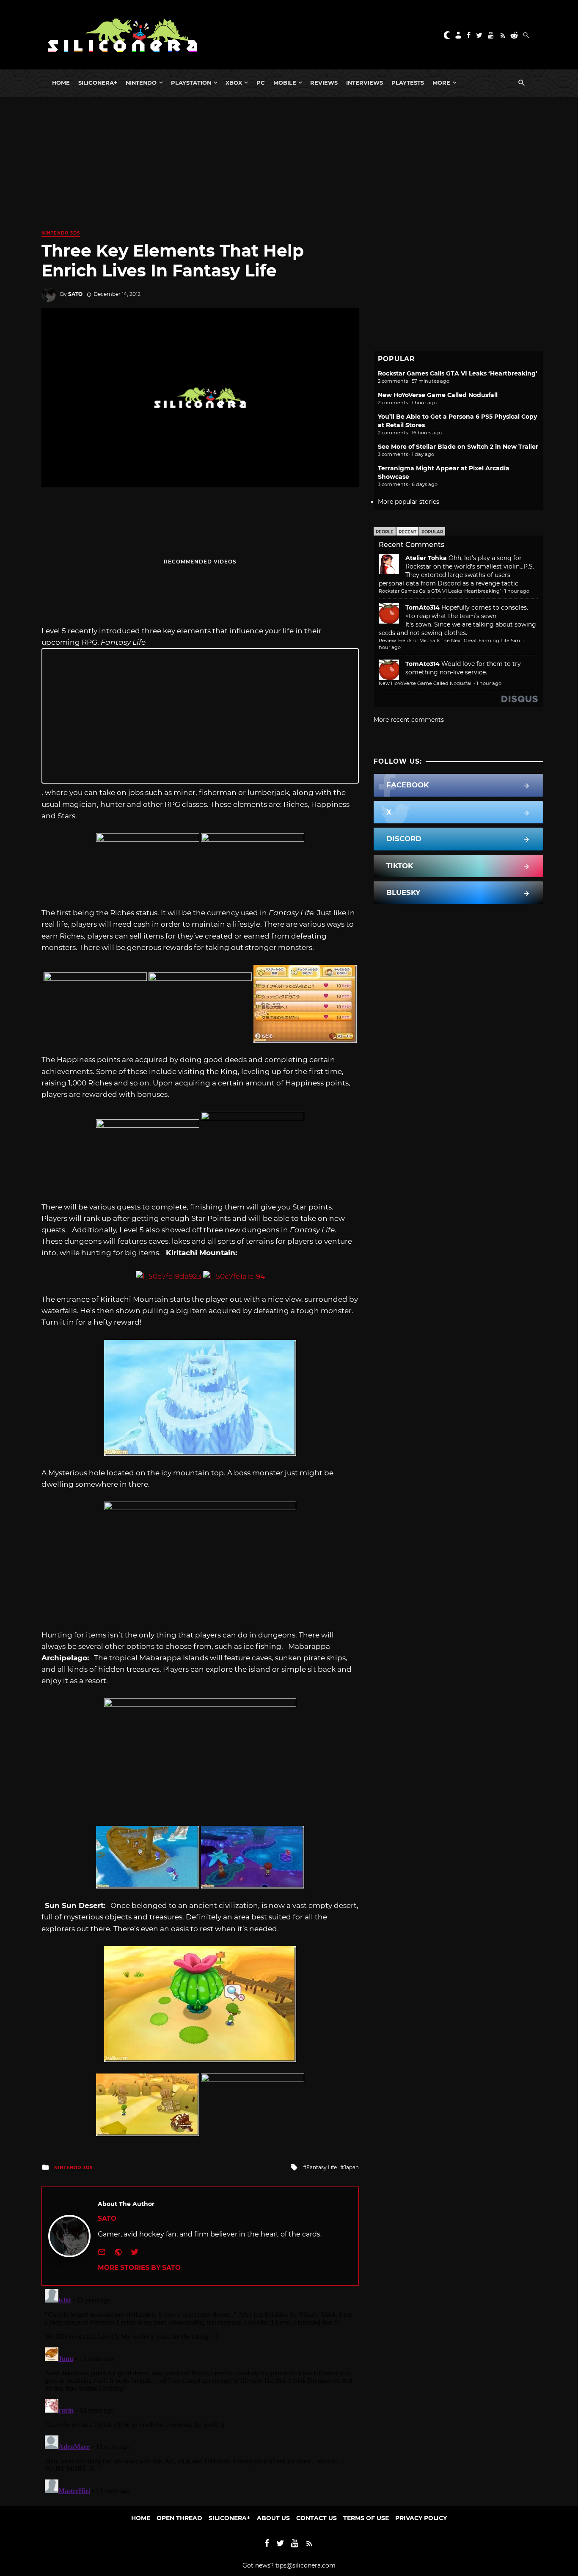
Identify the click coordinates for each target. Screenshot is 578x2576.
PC (261, 83)
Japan (351, 2167)
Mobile (285, 83)
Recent (407, 532)
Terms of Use (366, 2518)
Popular (432, 532)
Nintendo (141, 83)
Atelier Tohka (426, 558)
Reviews (324, 83)
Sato (75, 294)
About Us (273, 2518)
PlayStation (191, 83)
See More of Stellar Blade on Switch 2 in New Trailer (458, 447)
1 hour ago (517, 591)
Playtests (408, 83)
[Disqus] (200, 2391)
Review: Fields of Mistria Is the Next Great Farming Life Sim (449, 641)
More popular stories (409, 502)
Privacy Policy (421, 2518)
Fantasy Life (322, 2167)
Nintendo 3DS (61, 233)
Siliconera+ (98, 83)
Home (61, 83)
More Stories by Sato (139, 2268)
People (385, 532)
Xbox (234, 83)
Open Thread (179, 2518)
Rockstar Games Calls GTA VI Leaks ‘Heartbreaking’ (458, 373)
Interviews (365, 83)
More (441, 83)
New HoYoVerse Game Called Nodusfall (438, 395)
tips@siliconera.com (306, 2565)
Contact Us (317, 2518)
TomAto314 (422, 607)
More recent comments (409, 720)
